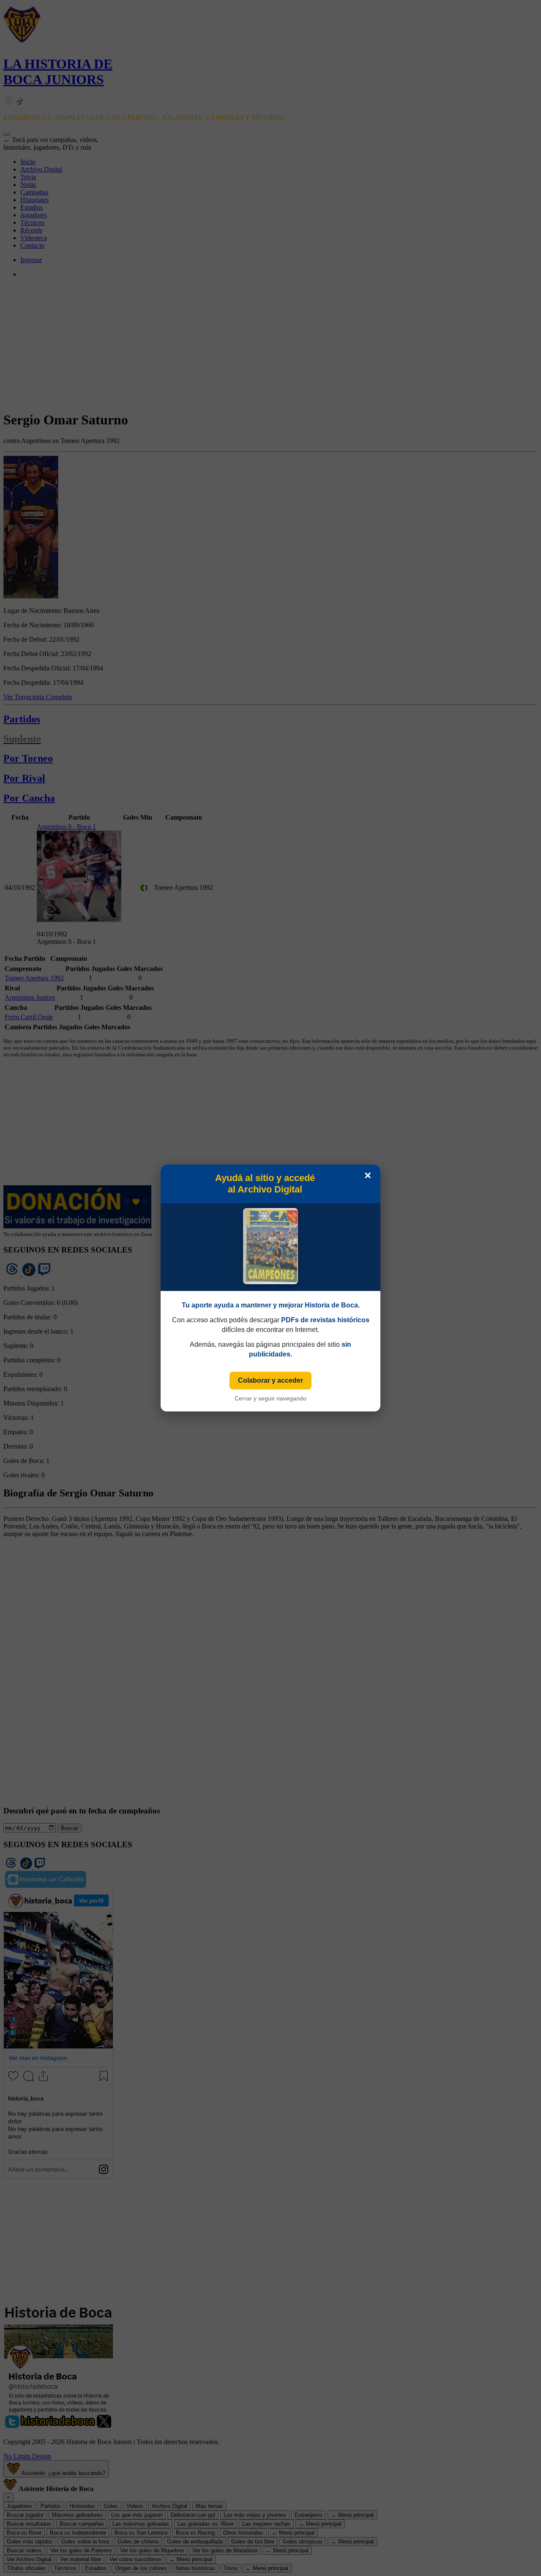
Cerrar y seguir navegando (270, 1398)
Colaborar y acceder (270, 1380)
